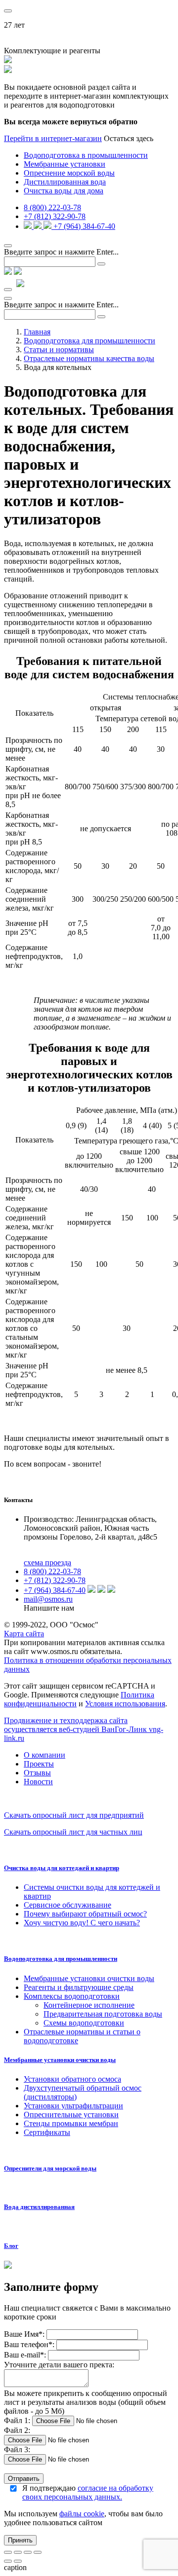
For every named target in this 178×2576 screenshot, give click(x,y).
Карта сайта (24, 1634)
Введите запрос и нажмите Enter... (61, 252)
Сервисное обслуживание (67, 1905)
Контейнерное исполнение (89, 2005)
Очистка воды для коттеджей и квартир (62, 1868)
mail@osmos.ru (48, 1599)
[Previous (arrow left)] (8, 2561)
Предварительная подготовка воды (103, 2014)
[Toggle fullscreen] (28, 2552)
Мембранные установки (65, 164)
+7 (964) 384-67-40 (84, 226)
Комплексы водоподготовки (72, 1996)
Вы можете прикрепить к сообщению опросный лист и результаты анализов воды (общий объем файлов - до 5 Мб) (86, 2402)
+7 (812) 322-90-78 (55, 216)
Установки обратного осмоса (72, 2079)
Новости (38, 1782)
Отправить (24, 2479)
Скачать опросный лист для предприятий (74, 1815)
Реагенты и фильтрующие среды (79, 1987)
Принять (20, 2540)
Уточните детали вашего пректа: (59, 2365)
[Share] (18, 2552)
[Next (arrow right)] (18, 2561)
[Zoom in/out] (38, 2552)
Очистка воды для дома (64, 191)
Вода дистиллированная (39, 2207)
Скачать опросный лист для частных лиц (73, 1832)
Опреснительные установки (71, 2115)
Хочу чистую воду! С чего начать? (82, 1923)
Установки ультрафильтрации (73, 2106)
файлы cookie (82, 2514)
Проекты (39, 1764)
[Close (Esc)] (8, 2552)
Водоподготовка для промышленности (89, 341)
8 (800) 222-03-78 (52, 207)
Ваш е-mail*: (25, 2355)
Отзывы (37, 1773)
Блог (11, 2246)
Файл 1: (17, 2420)
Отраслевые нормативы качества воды (89, 358)
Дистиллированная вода (65, 182)
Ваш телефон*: (30, 2344)
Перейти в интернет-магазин (53, 138)
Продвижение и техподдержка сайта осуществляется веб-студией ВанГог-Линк (84, 1729)
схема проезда (47, 1563)
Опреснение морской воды (69, 173)
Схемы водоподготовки (84, 2023)
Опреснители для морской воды (50, 2168)
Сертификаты (47, 2132)
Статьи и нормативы (59, 350)
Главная (37, 332)
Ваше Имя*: (24, 2334)
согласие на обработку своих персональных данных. (88, 2492)
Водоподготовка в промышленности (86, 155)
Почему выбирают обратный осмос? (85, 1914)
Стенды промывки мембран (71, 2123)
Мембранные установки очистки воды (89, 1978)
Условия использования (125, 1704)
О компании (44, 1755)
